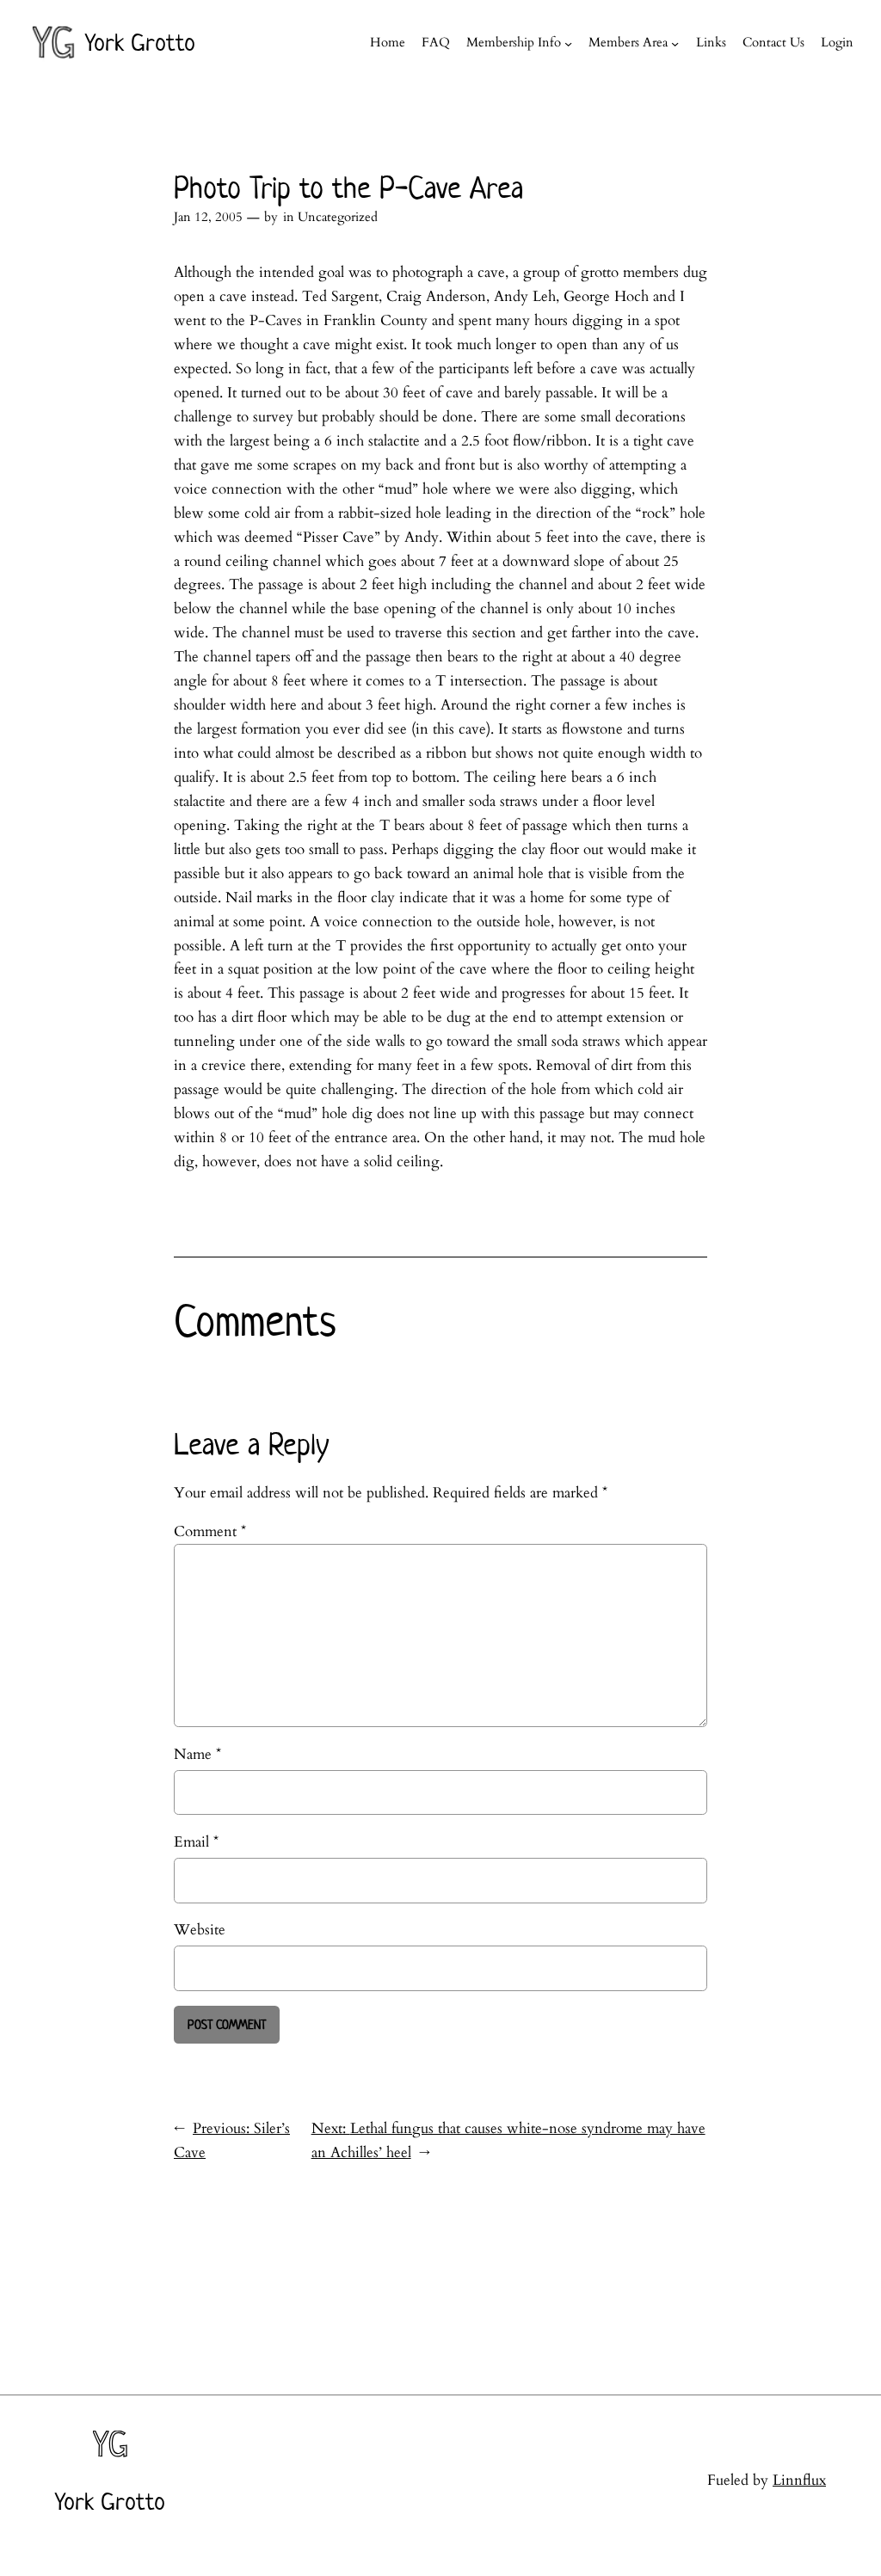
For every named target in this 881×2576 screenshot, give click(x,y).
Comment (210, 1531)
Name (197, 1754)
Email (196, 1842)
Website (200, 1930)
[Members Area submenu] (675, 43)
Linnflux (799, 2480)
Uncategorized (338, 217)
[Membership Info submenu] (568, 43)
